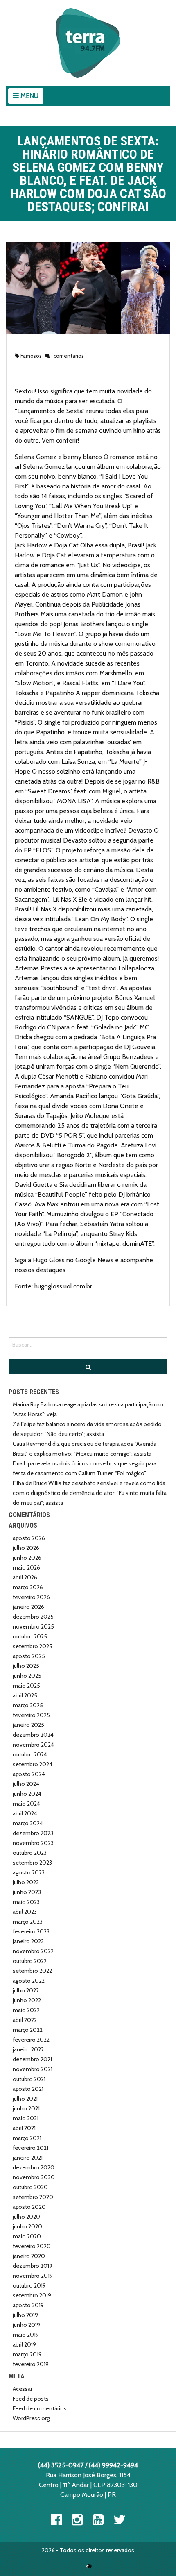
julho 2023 (26, 1882)
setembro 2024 (33, 1764)
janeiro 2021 (28, 2158)
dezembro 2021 (32, 2059)
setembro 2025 (33, 1646)
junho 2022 (27, 2000)
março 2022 (28, 2030)
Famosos (31, 356)
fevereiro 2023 (31, 1931)
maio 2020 (27, 2236)
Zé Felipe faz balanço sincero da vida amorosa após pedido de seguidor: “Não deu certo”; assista (87, 1429)
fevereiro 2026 (31, 1597)
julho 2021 (25, 2099)
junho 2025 (27, 1676)
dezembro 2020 (34, 2167)
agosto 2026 (29, 1538)
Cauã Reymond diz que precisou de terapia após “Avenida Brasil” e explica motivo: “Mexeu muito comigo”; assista (85, 1449)
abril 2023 (25, 1912)
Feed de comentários (40, 2408)
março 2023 (28, 1922)
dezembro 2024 (33, 1735)
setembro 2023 (32, 1863)
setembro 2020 (33, 2197)
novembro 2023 (33, 1843)
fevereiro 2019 (31, 2364)
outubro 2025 (30, 1636)
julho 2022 (26, 1990)
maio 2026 (26, 1567)
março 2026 (28, 1587)
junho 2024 (27, 1794)
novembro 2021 (33, 2069)
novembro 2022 (33, 1951)
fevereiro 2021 (30, 2148)
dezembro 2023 (33, 1833)
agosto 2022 (29, 1981)
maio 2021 (26, 2118)
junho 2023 (27, 1892)
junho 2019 (26, 2325)
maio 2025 (26, 1686)
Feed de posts (31, 2399)
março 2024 (28, 1823)
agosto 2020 (29, 2207)
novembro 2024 (33, 1745)
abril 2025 (25, 1695)
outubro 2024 (30, 1754)
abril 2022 (25, 2020)
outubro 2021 (29, 2079)
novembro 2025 (33, 1626)
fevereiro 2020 (32, 2246)
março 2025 (28, 1705)
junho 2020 (27, 2226)
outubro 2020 (30, 2187)
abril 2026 (25, 1577)
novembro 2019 (33, 2276)
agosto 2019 (28, 2305)
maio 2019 (26, 2335)
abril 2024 (25, 1813)
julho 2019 (25, 2315)
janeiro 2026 (28, 1607)
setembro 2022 (32, 1971)
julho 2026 (26, 1548)
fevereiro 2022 (31, 2040)
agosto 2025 (29, 1656)
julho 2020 (26, 2217)
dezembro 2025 (33, 1617)
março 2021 (27, 2138)
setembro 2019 (32, 2295)
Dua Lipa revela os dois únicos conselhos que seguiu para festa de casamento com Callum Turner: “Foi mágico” (85, 1468)
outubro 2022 (30, 1961)
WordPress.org (31, 2418)
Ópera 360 (89, 2566)
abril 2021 (24, 2128)
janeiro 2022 (28, 2049)
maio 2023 (26, 1902)
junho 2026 (27, 1558)
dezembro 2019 (33, 2266)
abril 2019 (24, 2344)
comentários (68, 356)
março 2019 (27, 2354)
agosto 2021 (28, 2089)
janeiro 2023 (28, 1941)
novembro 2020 (34, 2177)
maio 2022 (26, 2010)
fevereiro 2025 (31, 1715)
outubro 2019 (29, 2285)
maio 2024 (26, 1804)
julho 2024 (26, 1784)
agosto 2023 (29, 1872)
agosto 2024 (29, 1774)
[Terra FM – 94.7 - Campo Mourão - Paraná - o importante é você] (88, 43)
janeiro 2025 (28, 1725)
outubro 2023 (30, 1853)
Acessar (23, 2389)
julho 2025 (26, 1666)
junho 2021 (26, 2108)
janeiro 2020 (29, 2256)
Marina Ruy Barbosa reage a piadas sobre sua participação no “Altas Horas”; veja (88, 1409)
